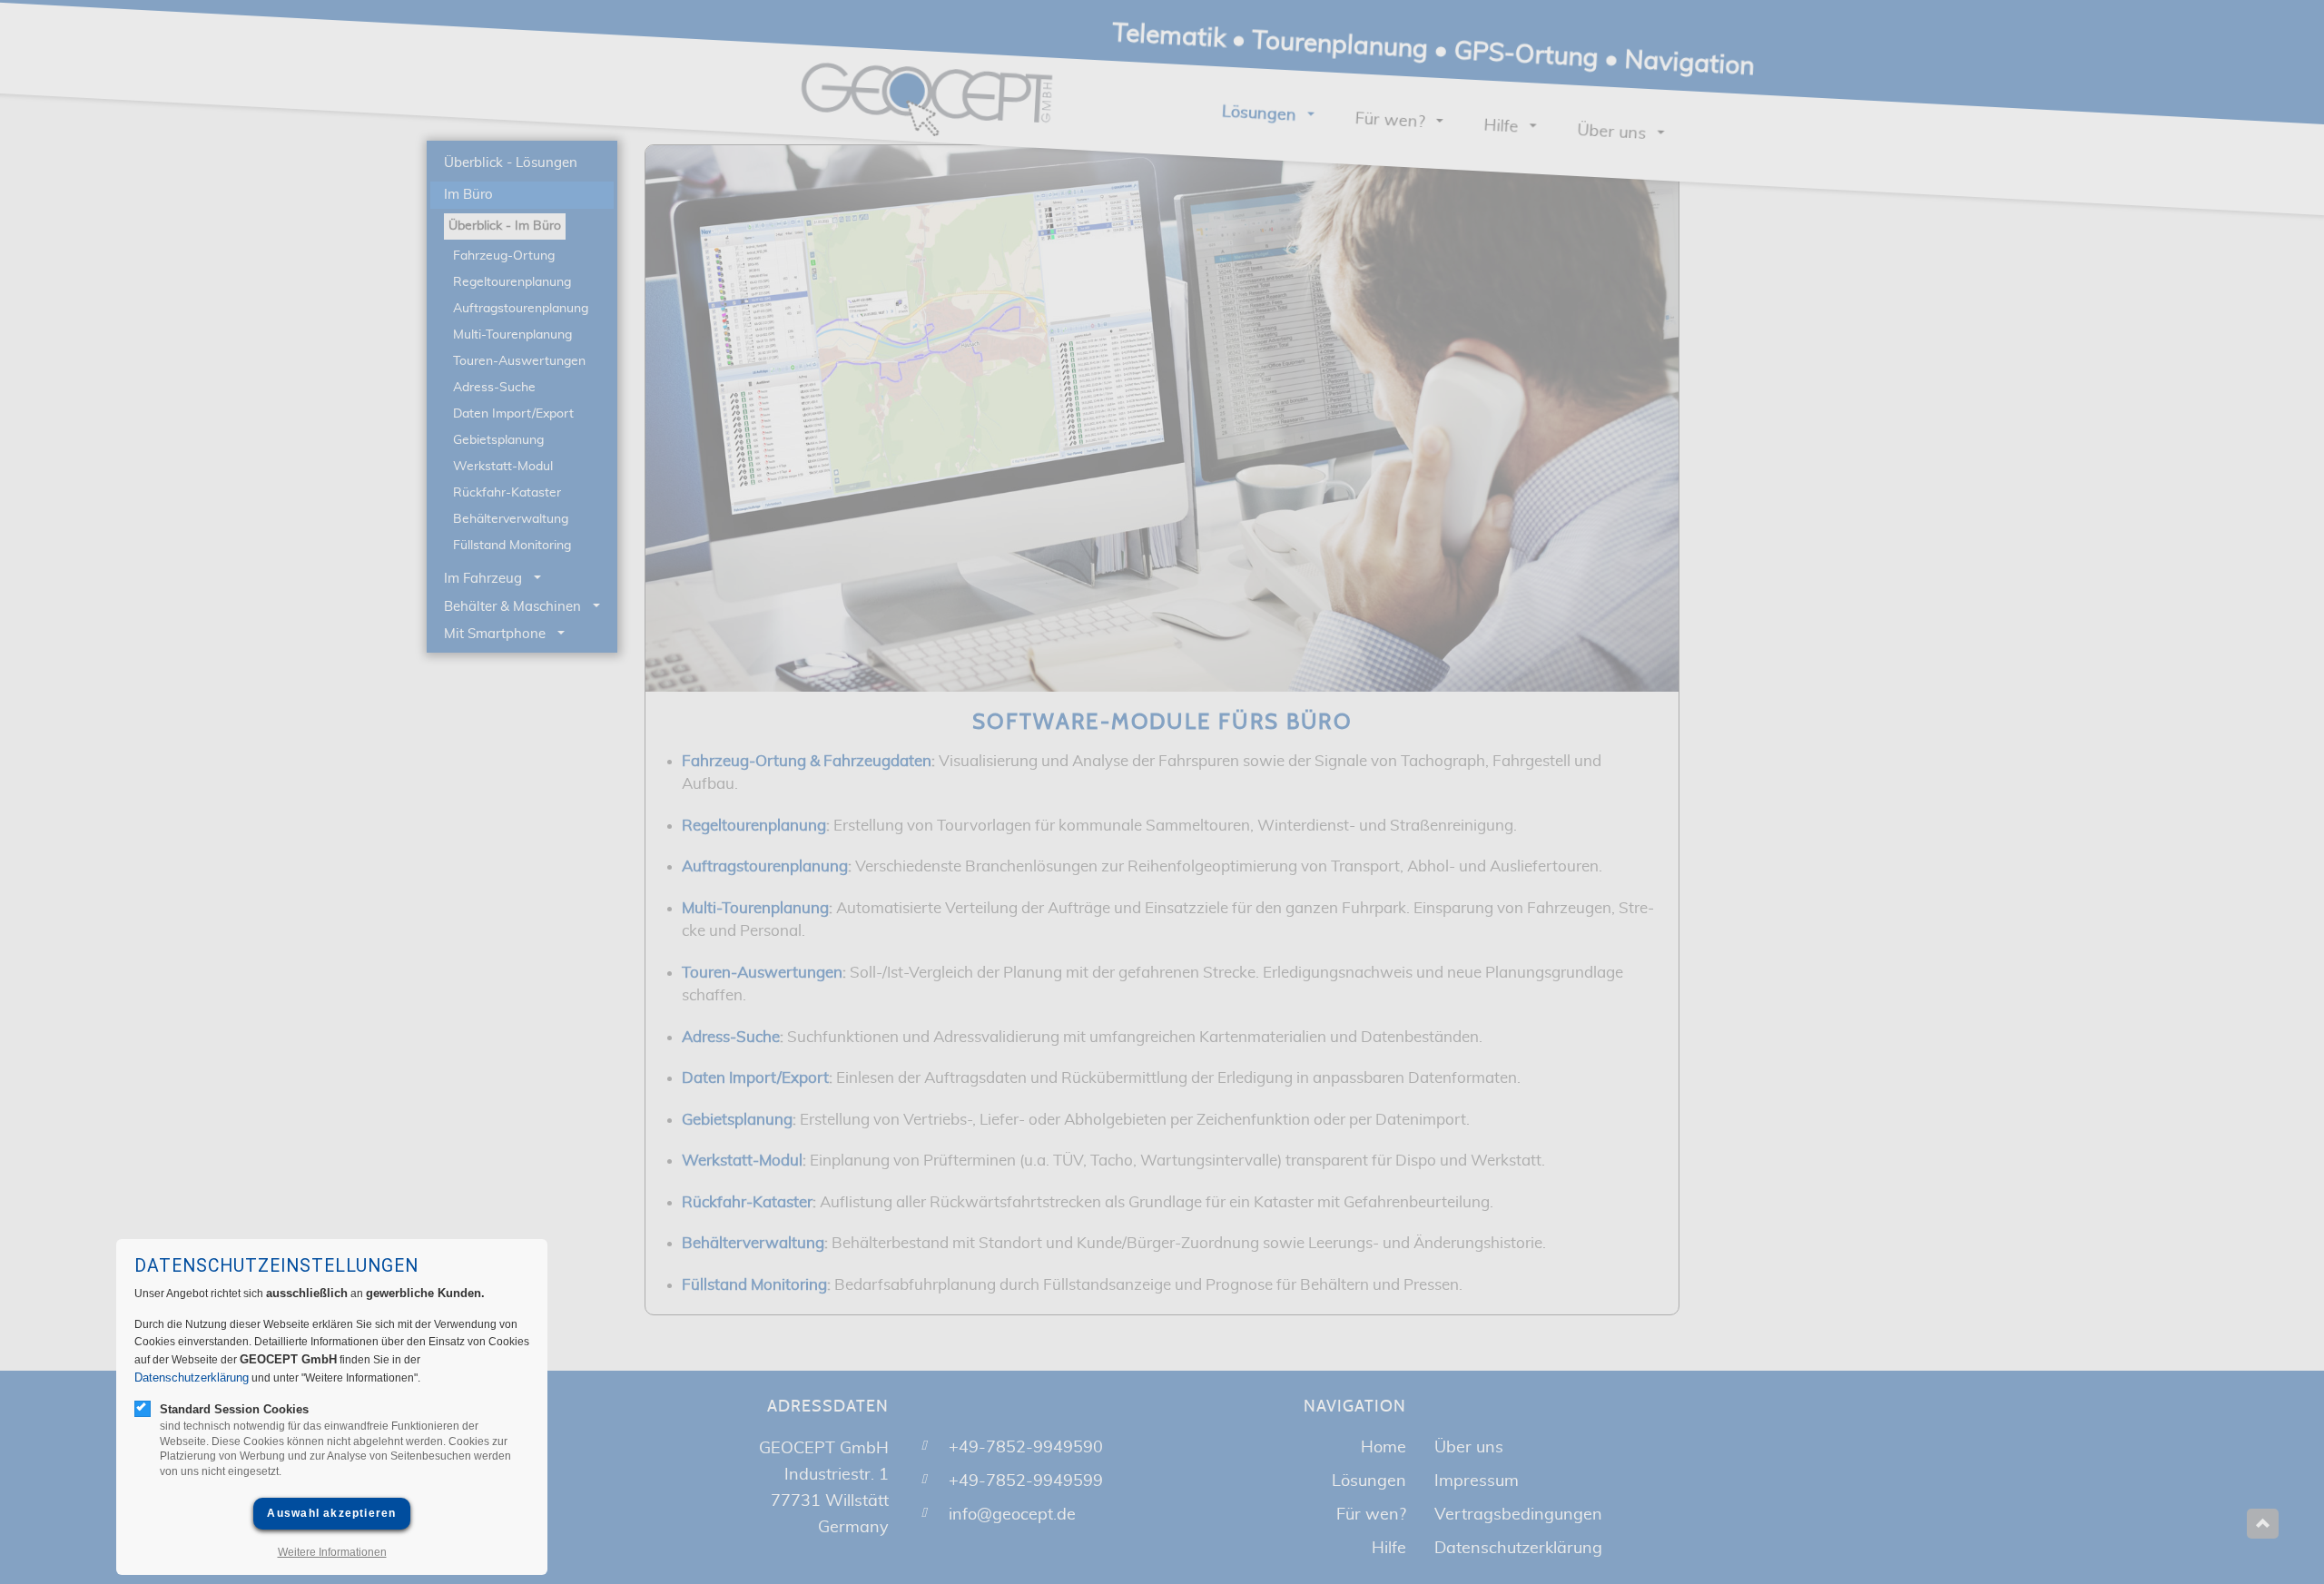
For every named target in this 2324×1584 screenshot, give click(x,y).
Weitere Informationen (332, 1552)
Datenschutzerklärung (192, 1377)
